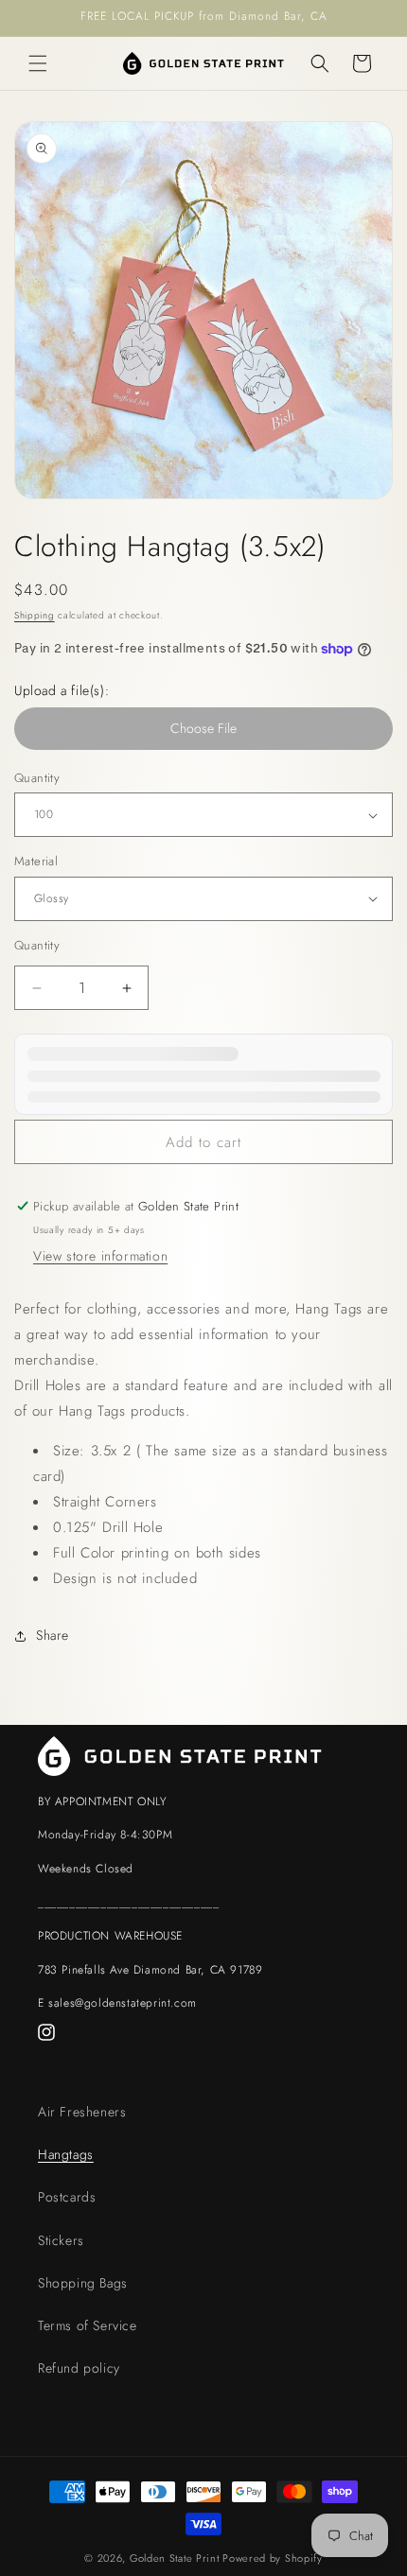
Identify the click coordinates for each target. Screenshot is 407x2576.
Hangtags (66, 2154)
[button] (38, 63)
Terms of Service (88, 2325)
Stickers (61, 2240)
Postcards (67, 2197)
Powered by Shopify (273, 2558)
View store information (100, 1256)
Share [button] (53, 1635)
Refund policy (79, 2368)
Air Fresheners (82, 2112)
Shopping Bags (83, 2283)
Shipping (35, 615)
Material (36, 861)
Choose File (203, 728)
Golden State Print (175, 2558)
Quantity (37, 778)
